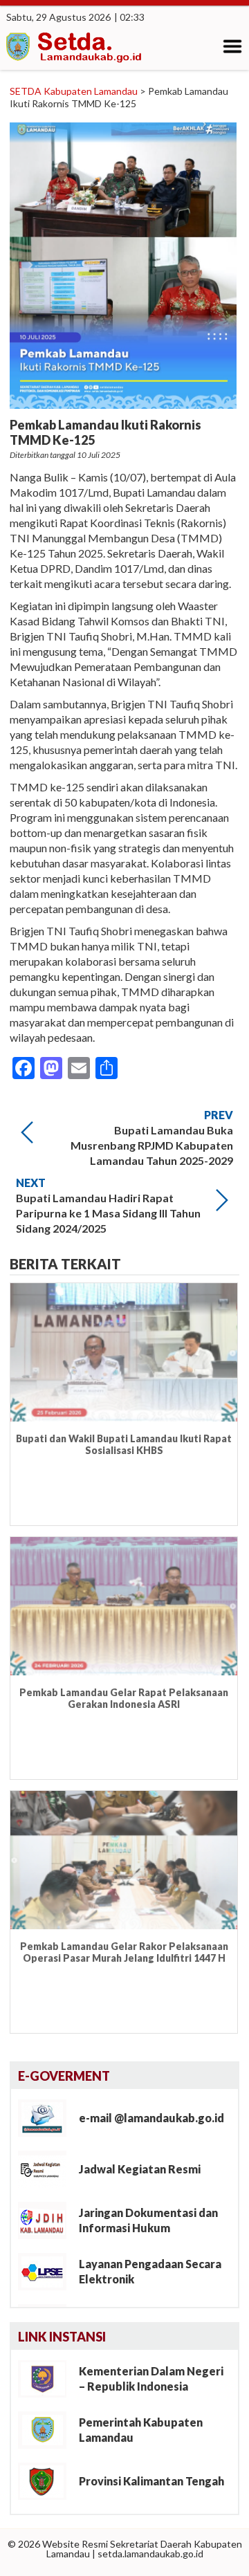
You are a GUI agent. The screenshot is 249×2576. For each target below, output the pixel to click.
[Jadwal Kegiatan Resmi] (47, 2168)
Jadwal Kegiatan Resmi (140, 2169)
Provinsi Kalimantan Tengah (151, 2481)
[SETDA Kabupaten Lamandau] (75, 49)
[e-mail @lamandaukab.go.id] (47, 2117)
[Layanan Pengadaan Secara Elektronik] (47, 2271)
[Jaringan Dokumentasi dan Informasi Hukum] (47, 2219)
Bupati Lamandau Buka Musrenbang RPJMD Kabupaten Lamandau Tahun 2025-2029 (152, 1145)
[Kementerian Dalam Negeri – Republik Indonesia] (47, 2378)
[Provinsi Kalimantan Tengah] (47, 2480)
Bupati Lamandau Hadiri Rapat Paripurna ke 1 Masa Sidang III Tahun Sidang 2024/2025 (108, 1213)
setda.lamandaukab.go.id (150, 2554)
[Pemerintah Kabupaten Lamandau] (47, 2429)
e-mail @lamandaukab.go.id (151, 2118)
